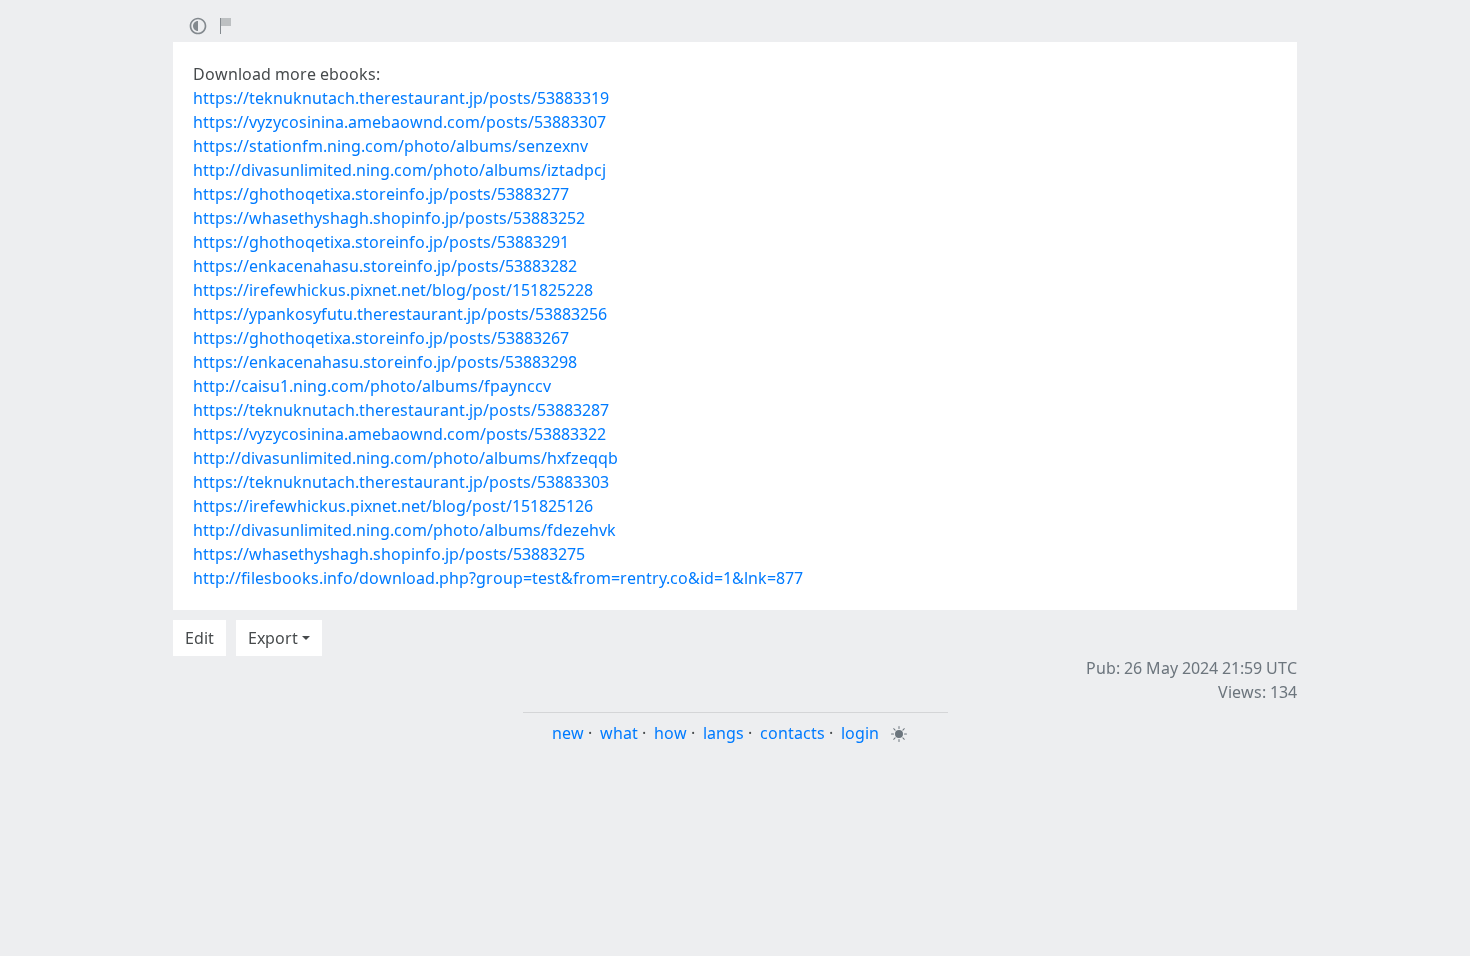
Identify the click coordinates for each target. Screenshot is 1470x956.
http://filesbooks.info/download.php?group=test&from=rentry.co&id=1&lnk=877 (498, 578)
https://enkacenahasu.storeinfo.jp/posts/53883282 (385, 266)
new (568, 733)
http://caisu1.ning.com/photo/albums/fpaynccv (372, 386)
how (670, 733)
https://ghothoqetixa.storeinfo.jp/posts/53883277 (381, 194)
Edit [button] (199, 638)
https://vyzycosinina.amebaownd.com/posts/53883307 (399, 122)
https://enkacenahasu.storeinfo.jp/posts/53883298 (385, 362)
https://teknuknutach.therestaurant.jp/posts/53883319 (401, 98)
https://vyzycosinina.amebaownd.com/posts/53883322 (399, 434)
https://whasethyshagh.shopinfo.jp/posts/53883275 (389, 554)
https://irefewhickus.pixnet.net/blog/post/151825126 (393, 506)
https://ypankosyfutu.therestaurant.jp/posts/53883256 (400, 314)
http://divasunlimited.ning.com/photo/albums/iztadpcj (399, 170)
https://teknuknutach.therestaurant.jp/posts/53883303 (401, 482)
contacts (792, 733)
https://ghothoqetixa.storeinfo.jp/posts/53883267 (381, 338)
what (619, 733)
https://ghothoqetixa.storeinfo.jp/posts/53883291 (381, 242)
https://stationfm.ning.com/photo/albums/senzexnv (390, 146)
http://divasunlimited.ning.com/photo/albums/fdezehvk (404, 530)
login (860, 733)
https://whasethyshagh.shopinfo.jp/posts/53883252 (389, 218)
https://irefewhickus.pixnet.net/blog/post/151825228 (393, 290)
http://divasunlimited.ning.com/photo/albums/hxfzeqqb (405, 458)
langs (723, 733)
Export (273, 638)
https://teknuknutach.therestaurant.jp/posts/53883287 (401, 410)
